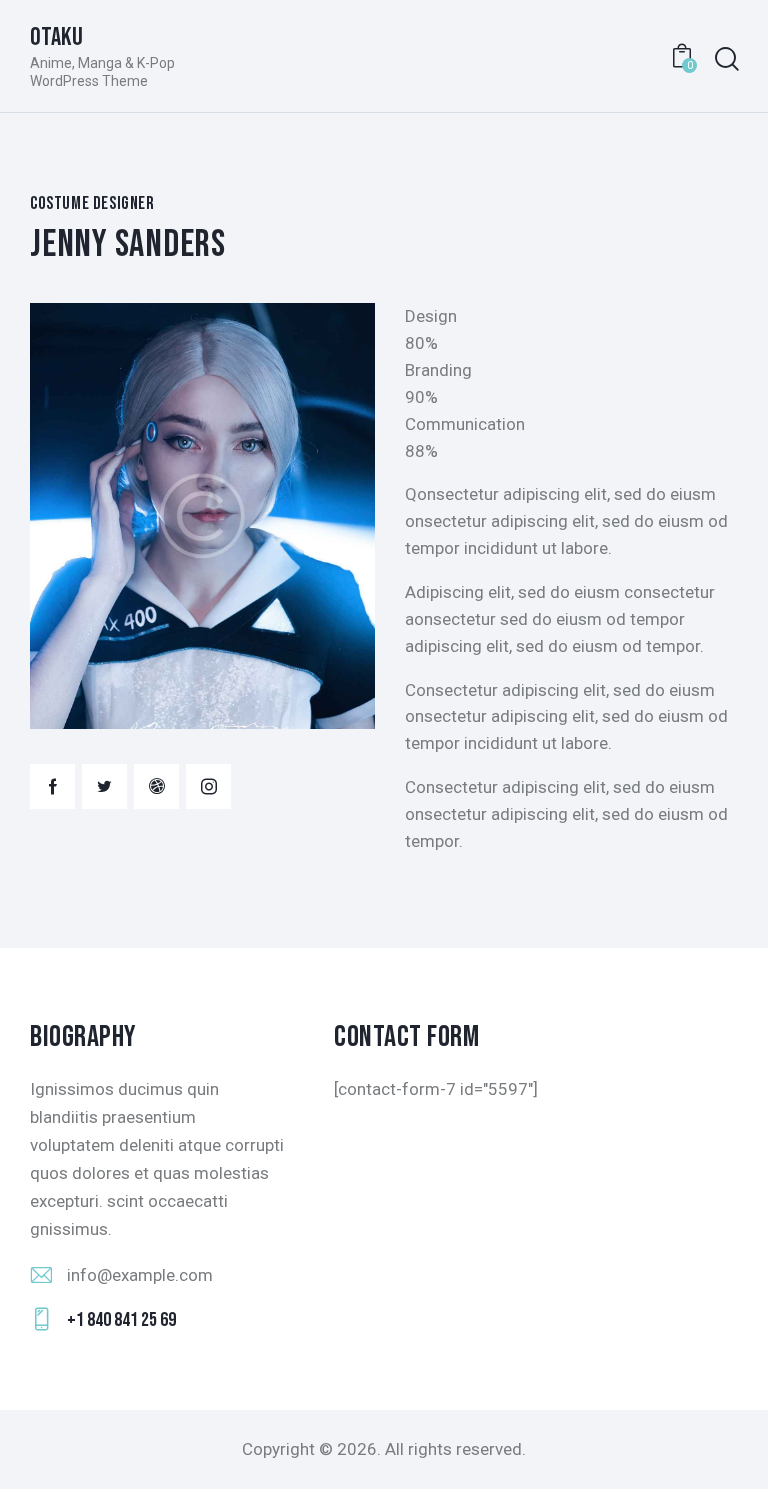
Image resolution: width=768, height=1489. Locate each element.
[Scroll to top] (730, 1451)
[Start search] (725, 59)
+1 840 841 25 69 (121, 1320)
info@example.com (140, 1275)
